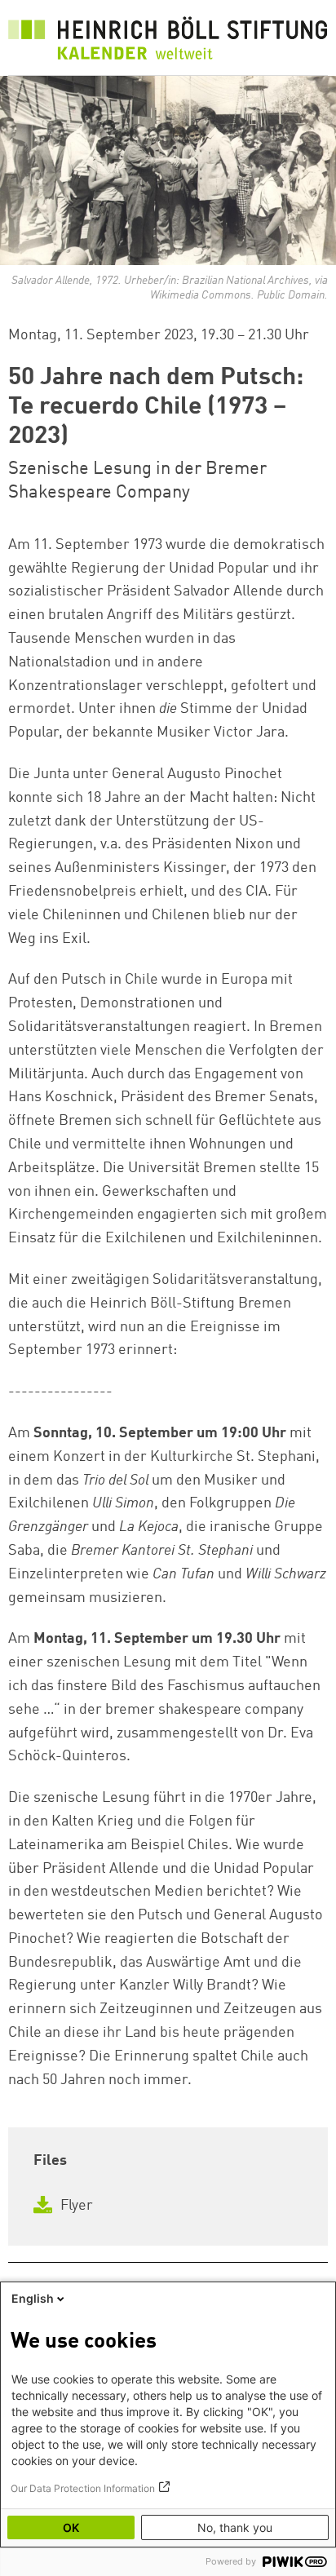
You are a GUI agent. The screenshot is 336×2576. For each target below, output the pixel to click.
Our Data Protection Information (83, 2488)
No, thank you (235, 2527)
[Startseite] (168, 42)
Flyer (75, 2206)
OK (71, 2527)
